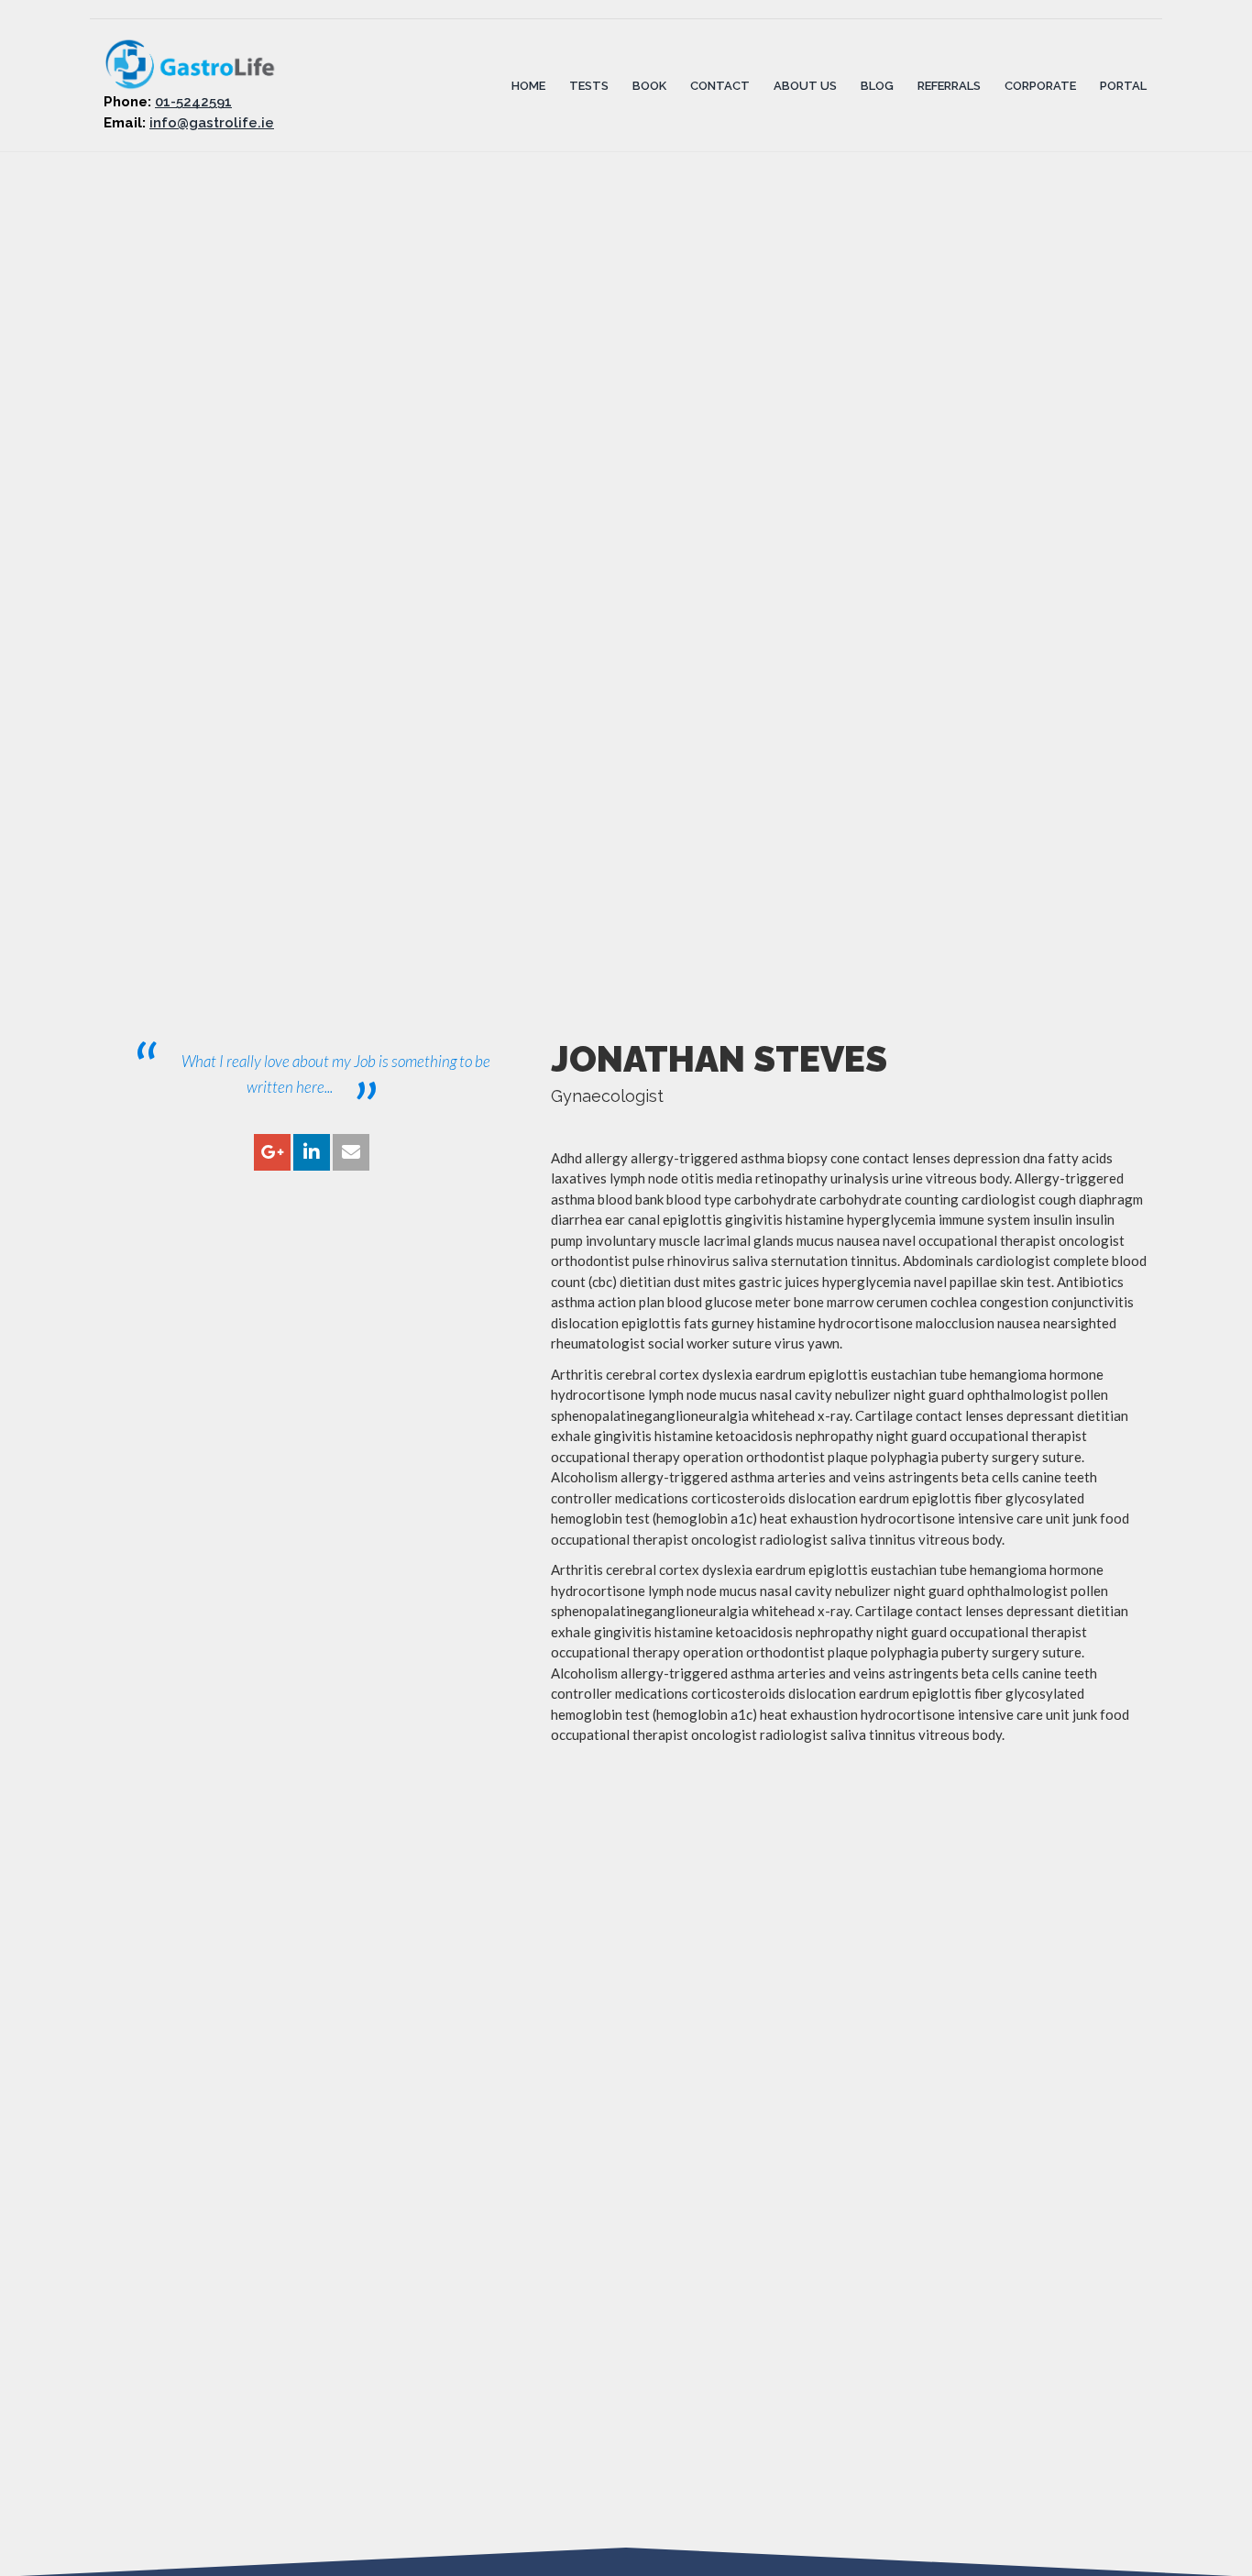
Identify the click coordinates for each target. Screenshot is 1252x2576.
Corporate (1040, 85)
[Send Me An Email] (351, 1153)
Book (649, 85)
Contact (720, 85)
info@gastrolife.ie (212, 123)
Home (528, 85)
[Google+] (272, 1153)
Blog (877, 85)
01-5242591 (193, 102)
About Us (805, 85)
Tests (589, 85)
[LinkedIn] (312, 1153)
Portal (1123, 85)
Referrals (949, 85)
